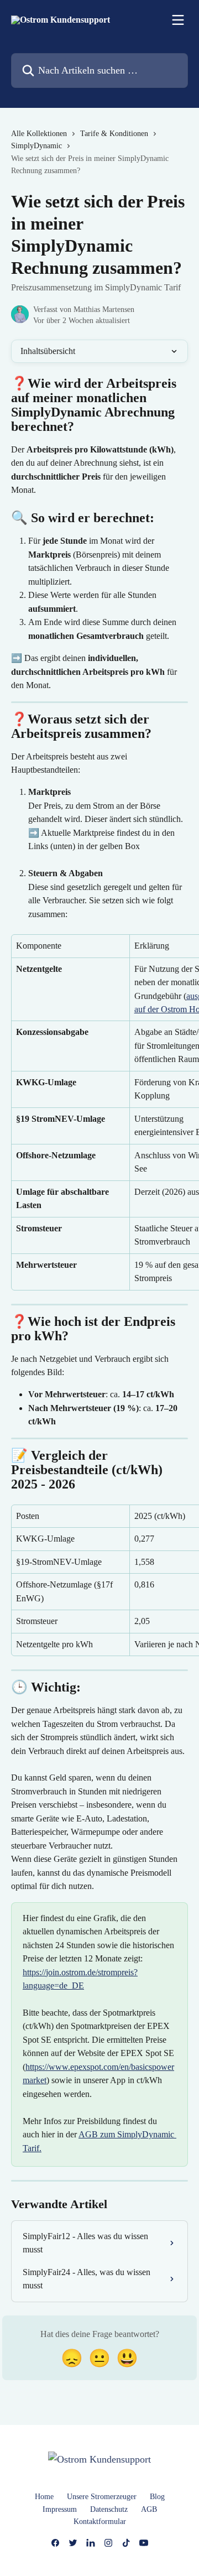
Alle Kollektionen (39, 134)
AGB (149, 2509)
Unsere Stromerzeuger (102, 2497)
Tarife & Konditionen (114, 134)
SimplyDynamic (36, 146)
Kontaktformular (100, 2522)
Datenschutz (109, 2509)
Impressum (60, 2509)
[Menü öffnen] (178, 20)
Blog (157, 2497)
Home (44, 2497)
